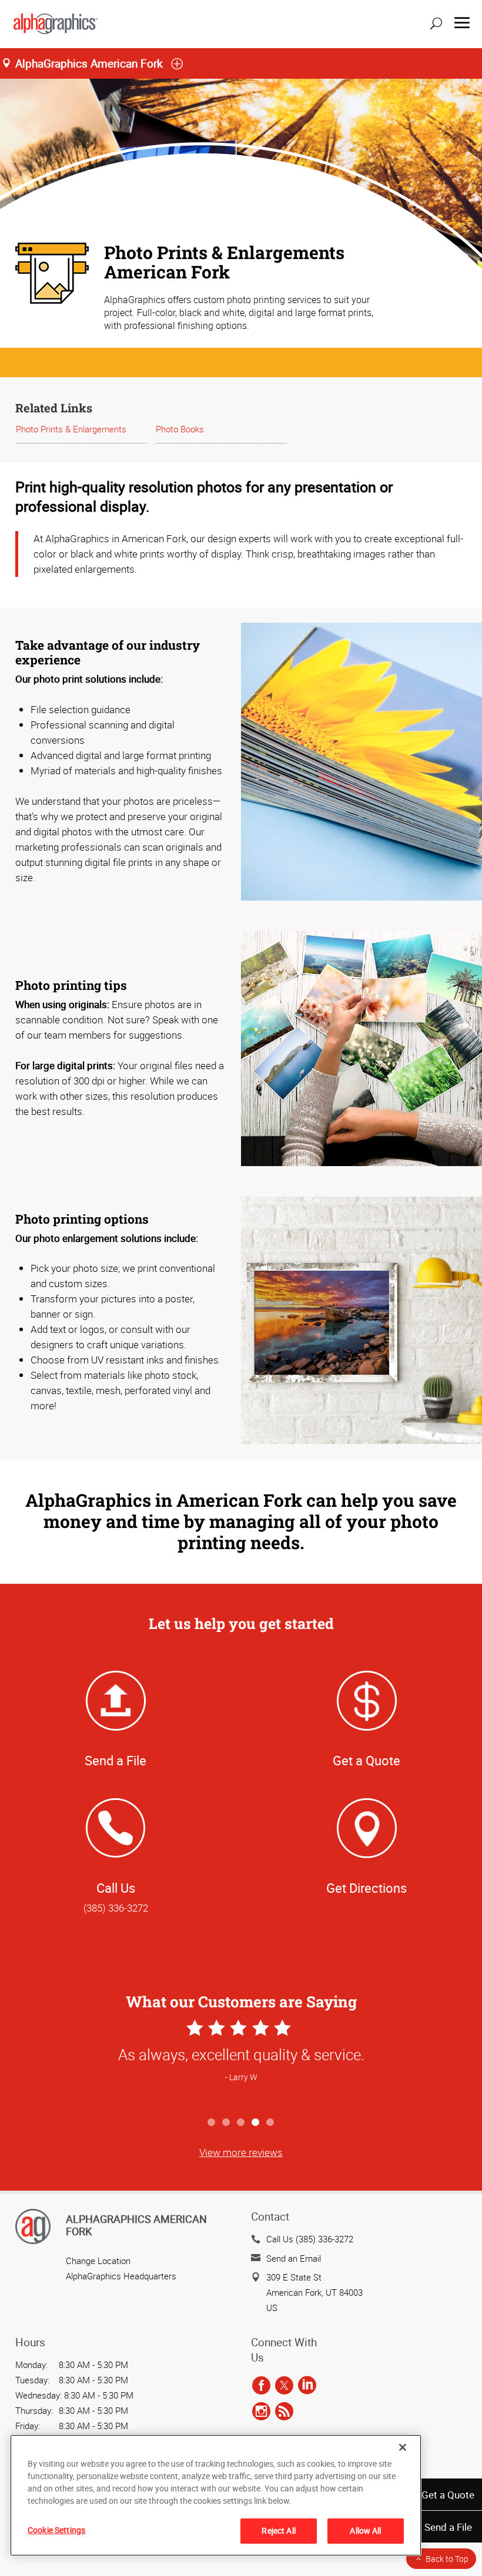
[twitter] (284, 2386)
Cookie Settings (56, 2530)
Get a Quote (448, 2495)
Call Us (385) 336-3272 (310, 2239)
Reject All (278, 2530)
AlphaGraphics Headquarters (121, 2276)
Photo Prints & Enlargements (71, 429)
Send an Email (294, 2258)
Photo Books (180, 429)
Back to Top (447, 2559)
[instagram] (261, 2412)
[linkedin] (307, 2386)
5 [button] (271, 2123)
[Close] (403, 2447)
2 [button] (227, 2123)
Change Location (98, 2261)
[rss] (284, 2412)
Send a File (448, 2527)
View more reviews (241, 2152)
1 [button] (212, 2123)
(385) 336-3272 (116, 1908)
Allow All (365, 2530)
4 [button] (256, 2123)
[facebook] (261, 2386)
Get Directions (366, 1888)
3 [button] (241, 2123)
